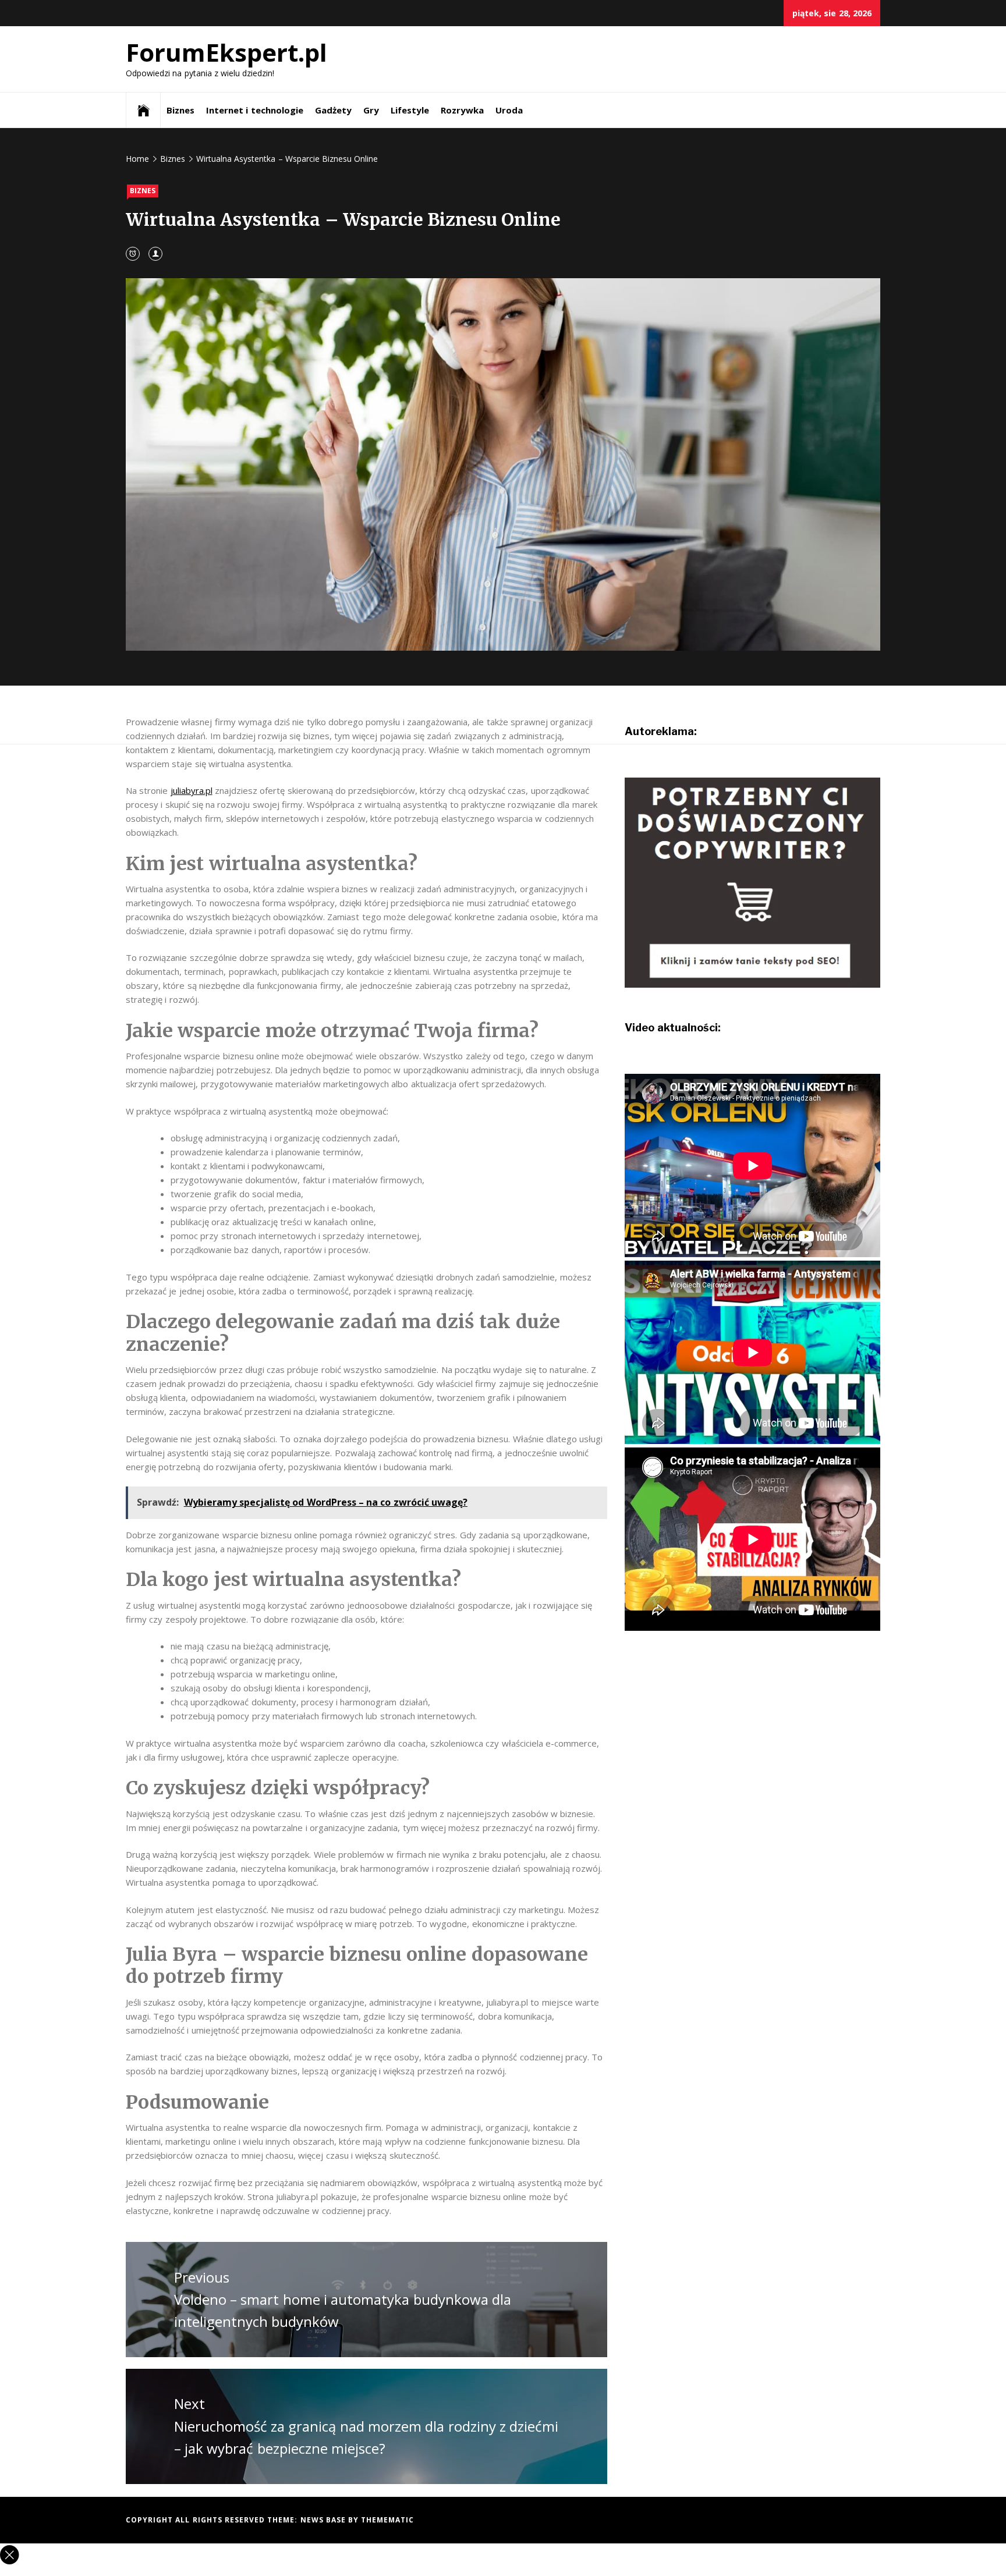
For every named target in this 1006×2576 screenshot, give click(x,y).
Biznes (180, 110)
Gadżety (333, 110)
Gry (371, 110)
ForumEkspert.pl (226, 52)
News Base (325, 2520)
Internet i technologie (255, 110)
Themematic (387, 2520)
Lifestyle (410, 110)
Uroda (509, 110)
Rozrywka (462, 110)
